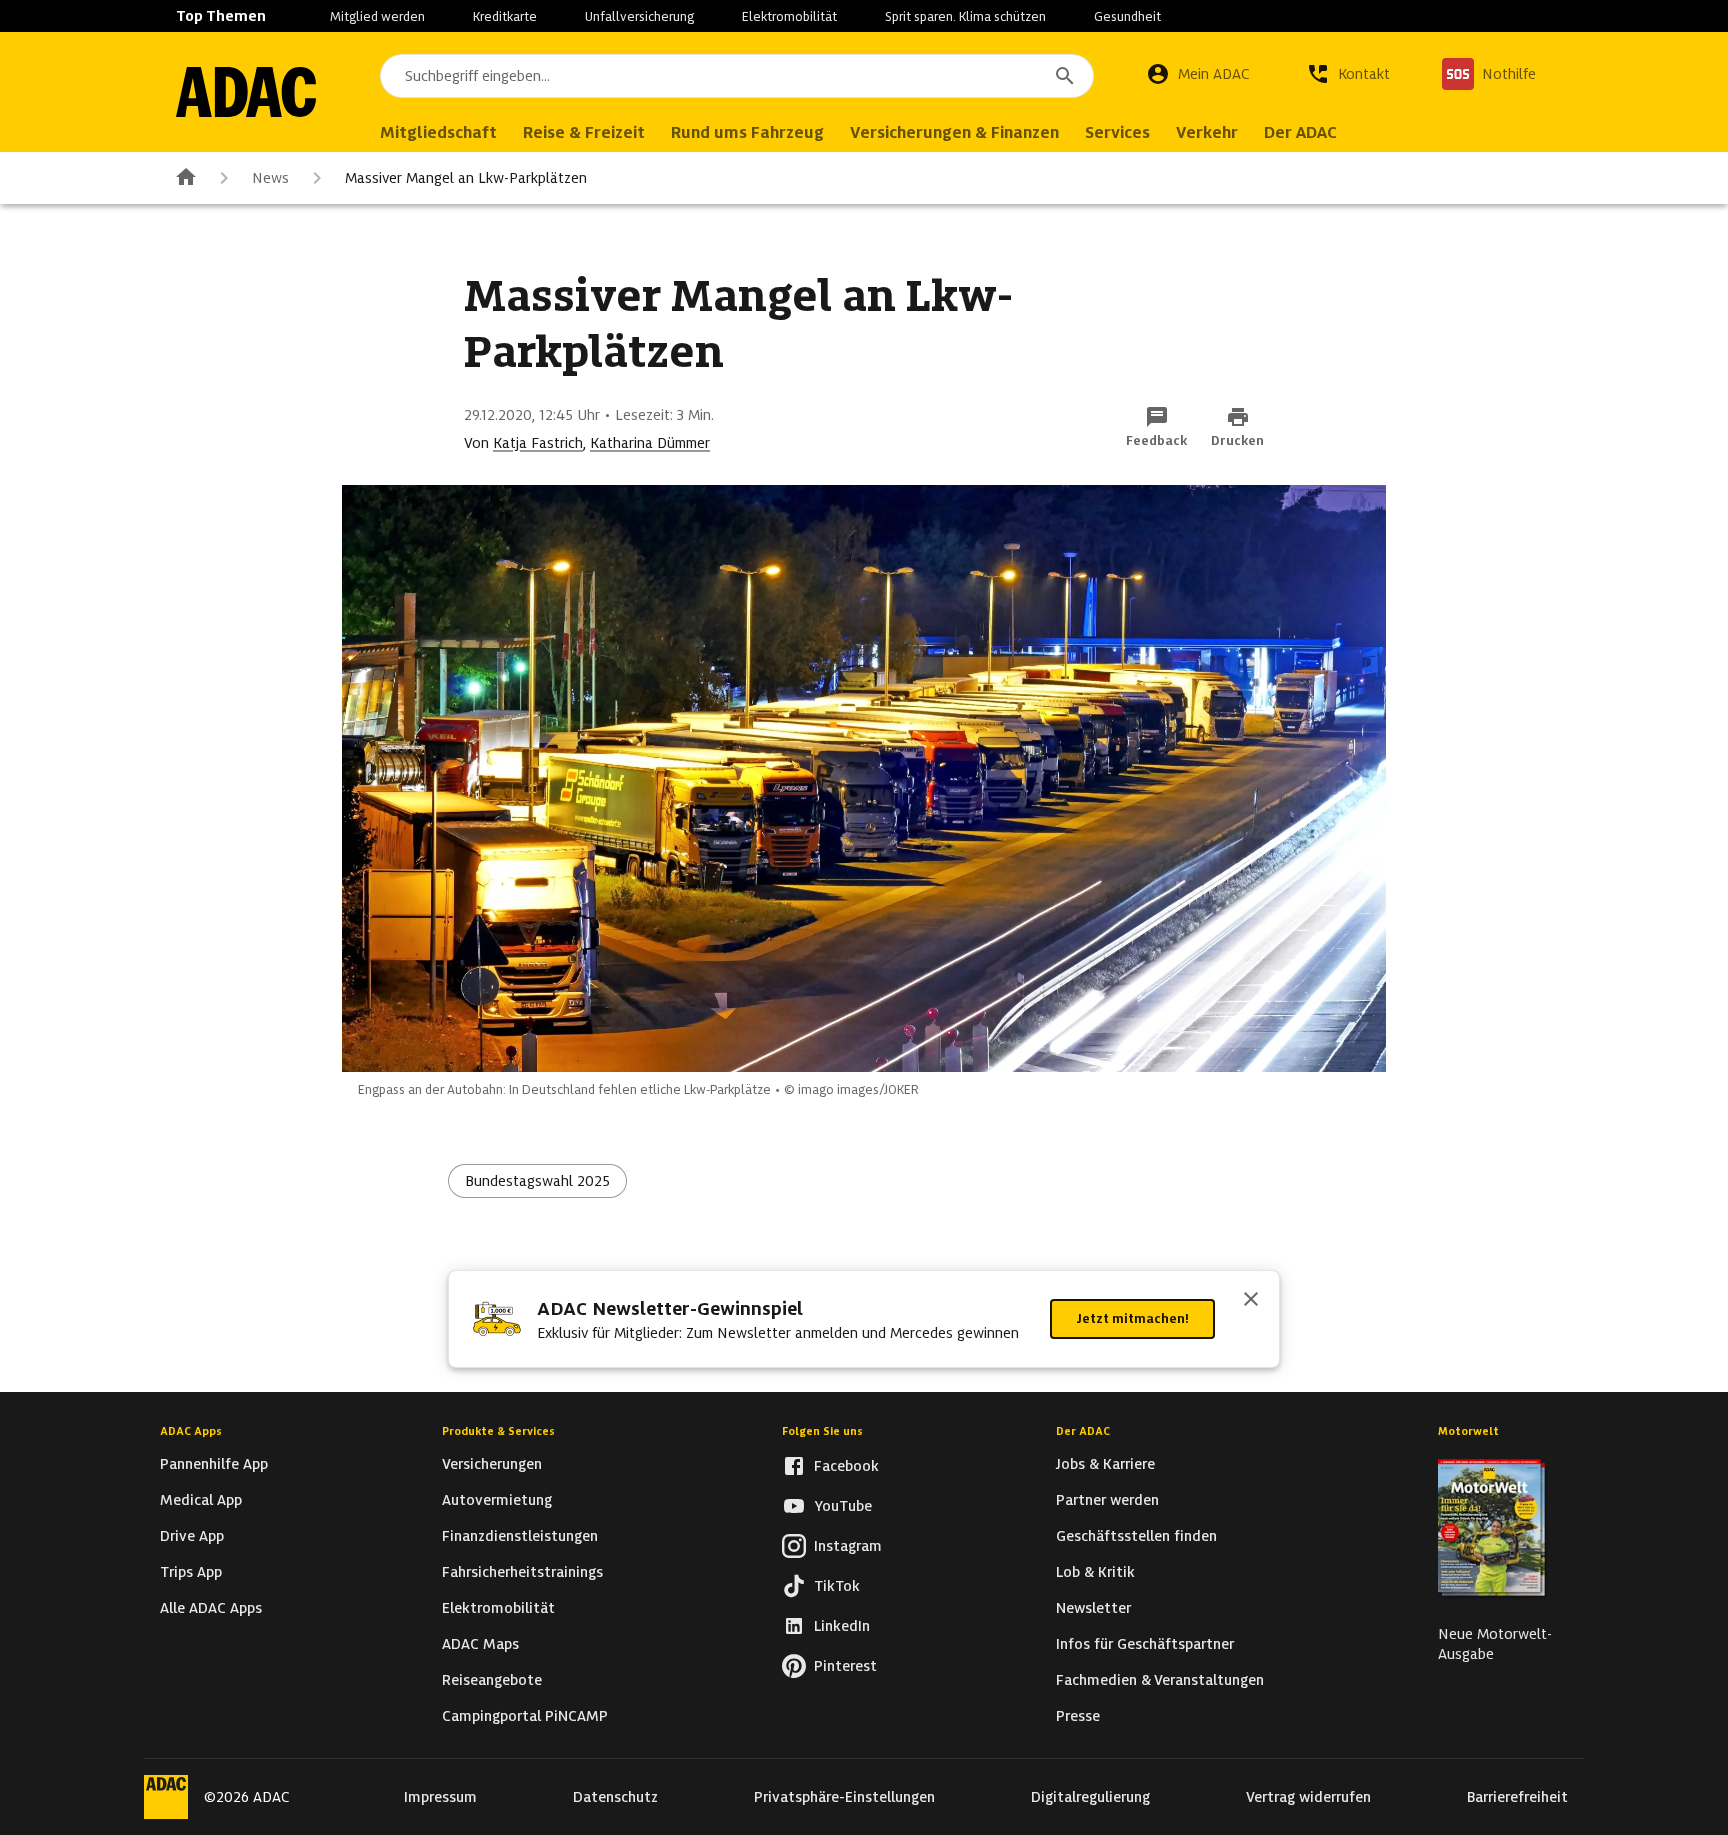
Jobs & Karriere (1105, 1464)
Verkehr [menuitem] (1207, 132)
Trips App (191, 1572)
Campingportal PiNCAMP (525, 1716)
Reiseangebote (492, 1680)
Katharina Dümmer (650, 443)
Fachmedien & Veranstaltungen (1160, 1680)
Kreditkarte (505, 16)
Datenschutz (615, 1797)
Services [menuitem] (1117, 132)
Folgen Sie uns (822, 1431)
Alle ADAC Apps (211, 1608)
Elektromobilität (789, 16)
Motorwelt (1468, 1431)
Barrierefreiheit (1517, 1797)
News (270, 178)
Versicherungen (492, 1464)
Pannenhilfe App (214, 1464)
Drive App (192, 1536)
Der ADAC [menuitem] (1300, 132)
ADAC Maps (480, 1644)
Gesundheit (1127, 16)
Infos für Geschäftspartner (1145, 1644)
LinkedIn (842, 1626)
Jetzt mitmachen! (1132, 1318)
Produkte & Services (498, 1431)
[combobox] (737, 76)
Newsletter (1093, 1608)
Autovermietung (497, 1500)
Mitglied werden (377, 16)
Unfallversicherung (639, 16)
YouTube (843, 1506)
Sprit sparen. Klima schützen (965, 16)
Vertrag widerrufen (1308, 1797)
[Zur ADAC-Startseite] (246, 92)
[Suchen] (1065, 76)
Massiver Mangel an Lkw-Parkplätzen (466, 178)
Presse (1078, 1716)
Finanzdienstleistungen (520, 1536)
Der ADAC (1083, 1431)
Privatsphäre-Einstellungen (844, 1797)
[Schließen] (1251, 1301)
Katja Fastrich (538, 443)
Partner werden (1107, 1500)
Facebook (846, 1466)
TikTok (837, 1586)
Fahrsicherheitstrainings (522, 1572)
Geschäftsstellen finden (1136, 1536)
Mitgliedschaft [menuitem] (438, 132)
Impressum (440, 1797)
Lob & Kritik (1095, 1572)
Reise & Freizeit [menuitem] (584, 132)
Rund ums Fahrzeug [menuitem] (747, 132)
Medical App (201, 1500)
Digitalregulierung (1090, 1797)
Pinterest (845, 1666)
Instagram (848, 1546)
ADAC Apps (191, 1431)
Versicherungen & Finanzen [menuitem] (954, 132)
